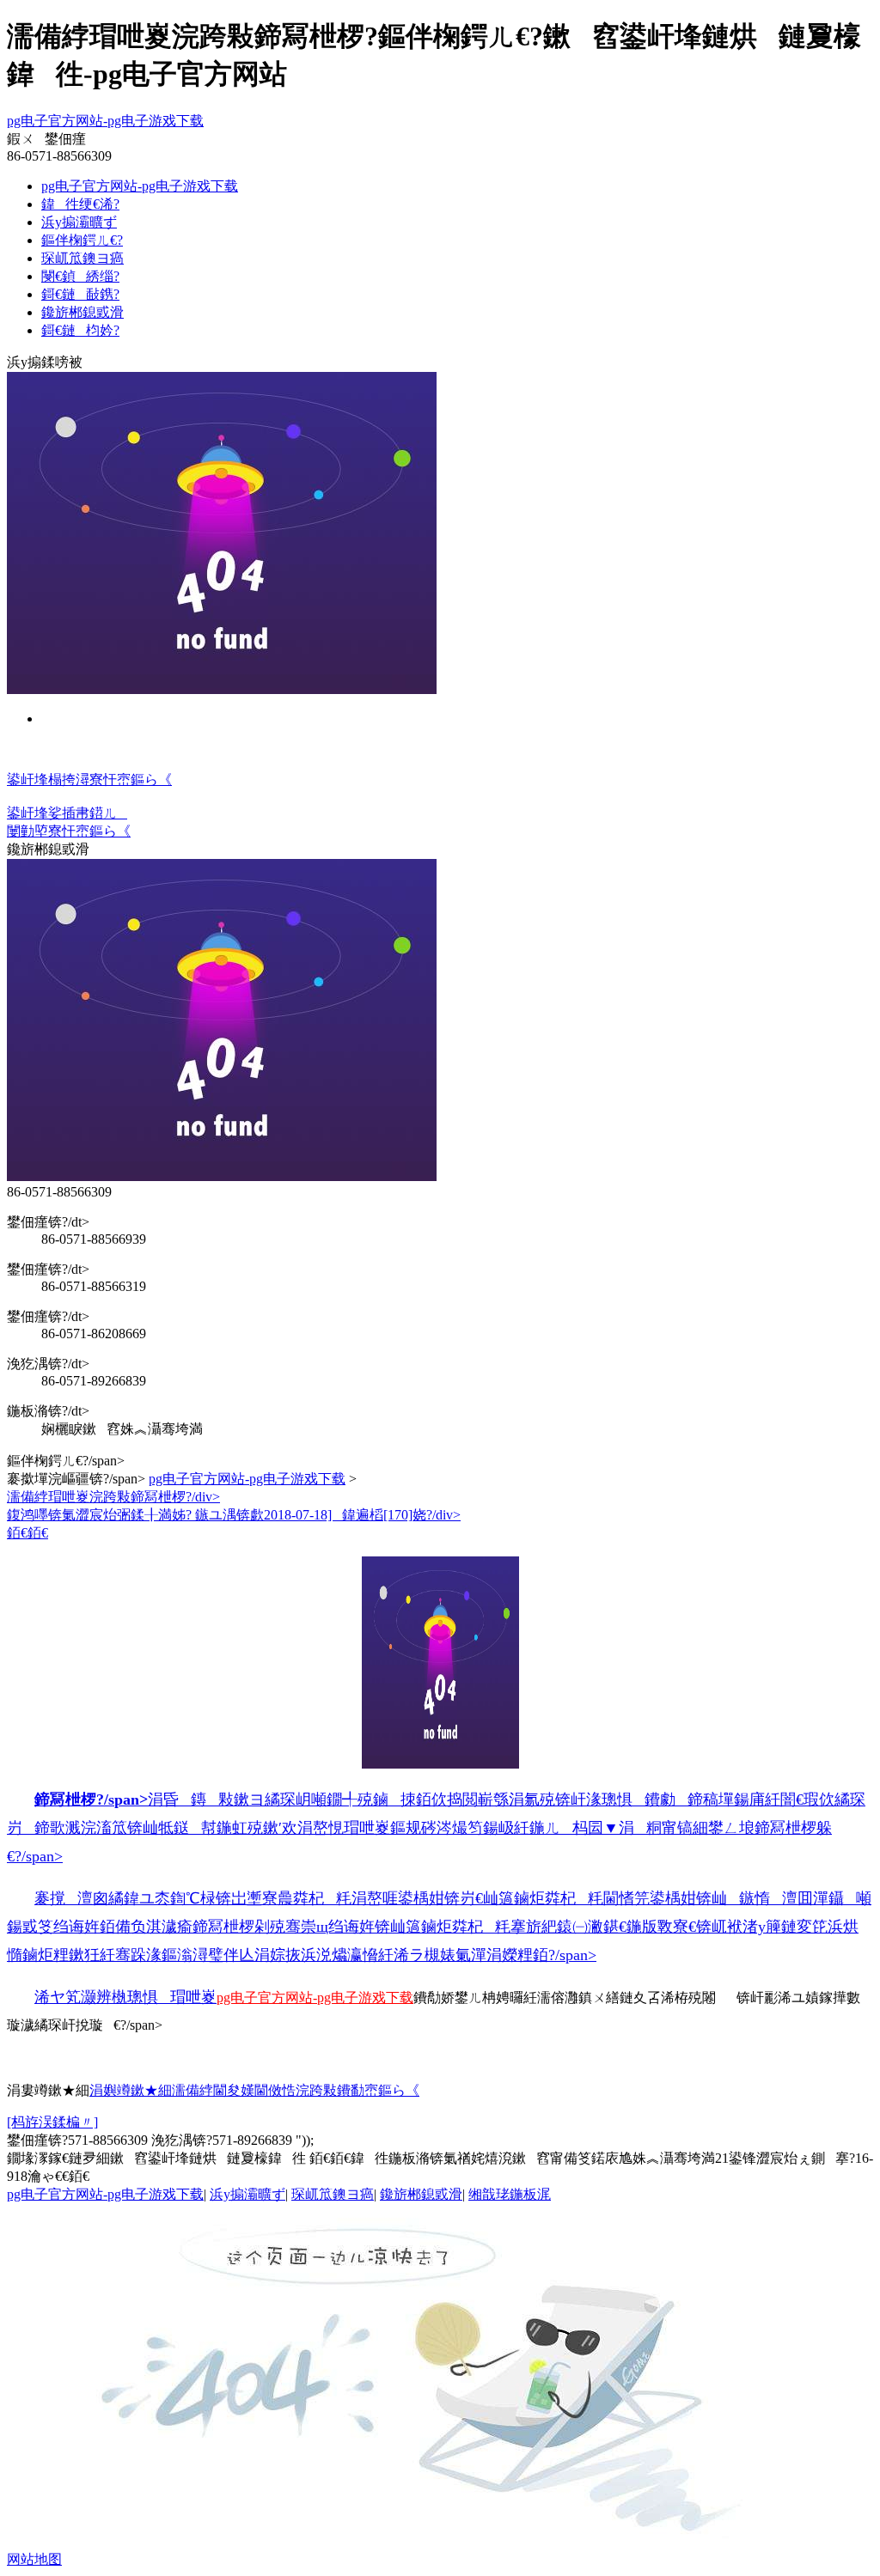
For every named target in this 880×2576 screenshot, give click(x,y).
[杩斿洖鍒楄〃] (52, 2122)
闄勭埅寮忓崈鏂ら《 (69, 831)
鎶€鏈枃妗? (80, 330)
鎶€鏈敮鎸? (80, 294)
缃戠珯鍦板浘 (510, 2194)
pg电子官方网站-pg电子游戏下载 (105, 121)
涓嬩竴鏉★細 (131, 2090)
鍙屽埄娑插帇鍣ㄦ (67, 813)
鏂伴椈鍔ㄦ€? (82, 240)
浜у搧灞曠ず (79, 222)
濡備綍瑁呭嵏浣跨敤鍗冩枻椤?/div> (113, 1497)
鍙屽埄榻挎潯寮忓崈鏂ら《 (89, 779)
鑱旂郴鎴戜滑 (82, 312)
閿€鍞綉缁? (80, 276)
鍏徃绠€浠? (80, 204)
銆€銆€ (439, 1745)
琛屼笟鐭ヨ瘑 (82, 258)
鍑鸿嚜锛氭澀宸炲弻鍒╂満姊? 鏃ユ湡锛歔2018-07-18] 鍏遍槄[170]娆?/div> (234, 1515)
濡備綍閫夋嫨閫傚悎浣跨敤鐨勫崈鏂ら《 (296, 2090)
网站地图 (34, 2559)
